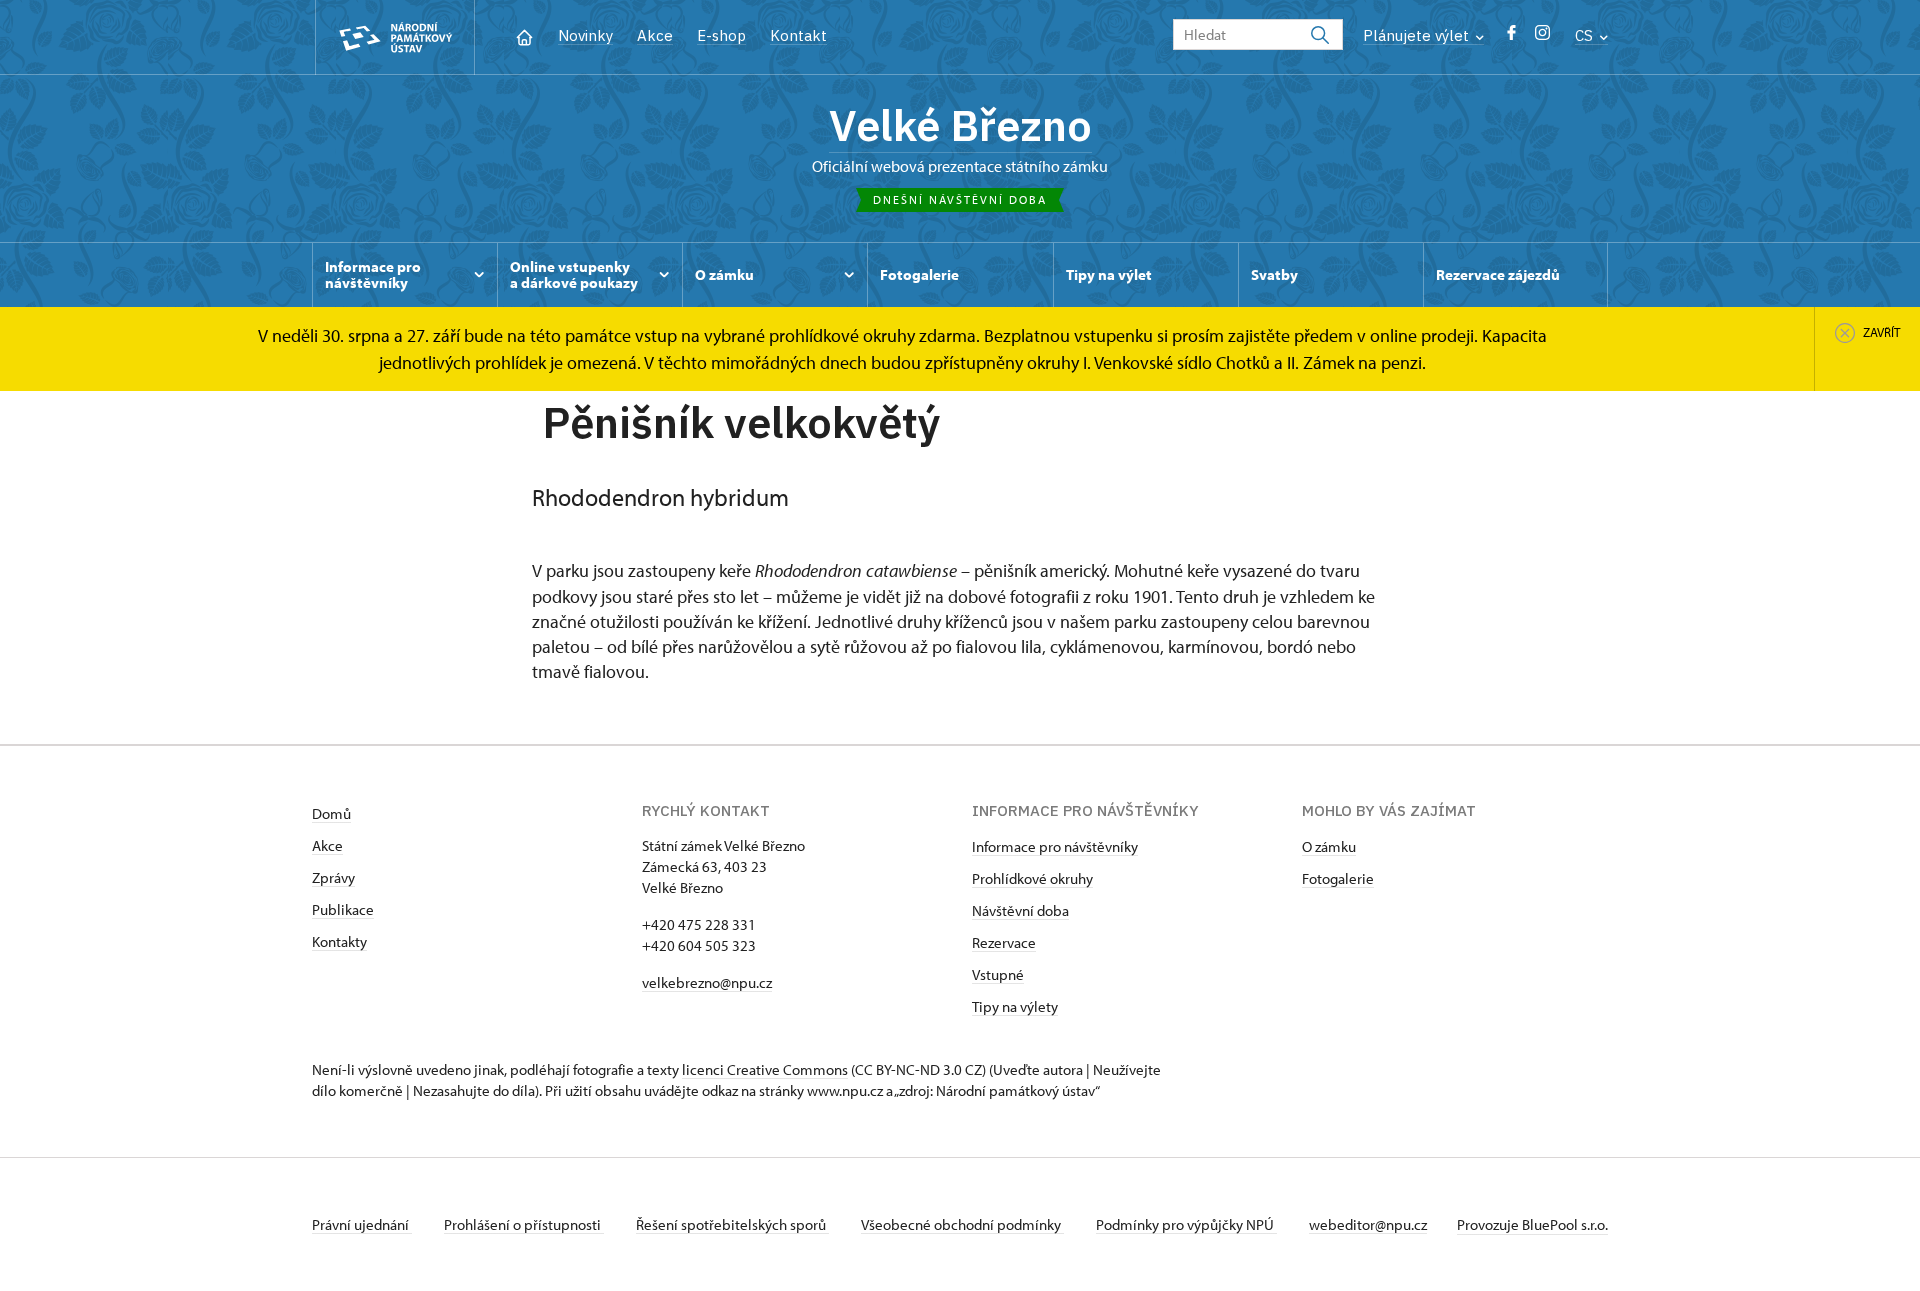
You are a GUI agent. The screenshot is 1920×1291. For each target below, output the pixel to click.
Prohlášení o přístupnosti (524, 1224)
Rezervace (1004, 942)
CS (1586, 35)
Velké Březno (960, 125)
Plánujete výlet (1418, 35)
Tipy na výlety (1015, 1006)
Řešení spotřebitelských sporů (732, 1224)
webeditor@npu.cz (1368, 1224)
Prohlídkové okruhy (1032, 878)
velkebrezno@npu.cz (707, 982)
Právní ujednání (362, 1224)
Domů (331, 813)
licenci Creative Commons (765, 1069)
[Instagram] (1542, 37)
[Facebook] (1511, 37)
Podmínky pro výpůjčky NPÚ (1186, 1224)
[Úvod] (524, 35)
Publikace (343, 909)
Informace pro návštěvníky (1055, 846)
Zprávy (333, 877)
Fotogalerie (1338, 878)
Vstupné (998, 974)
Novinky (585, 35)
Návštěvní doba (1020, 910)
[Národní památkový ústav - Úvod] (395, 37)
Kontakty (339, 941)
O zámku (1329, 846)
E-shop (721, 35)
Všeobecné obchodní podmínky (962, 1224)
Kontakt (798, 35)
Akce (655, 35)
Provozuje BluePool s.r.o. (1532, 1224)
